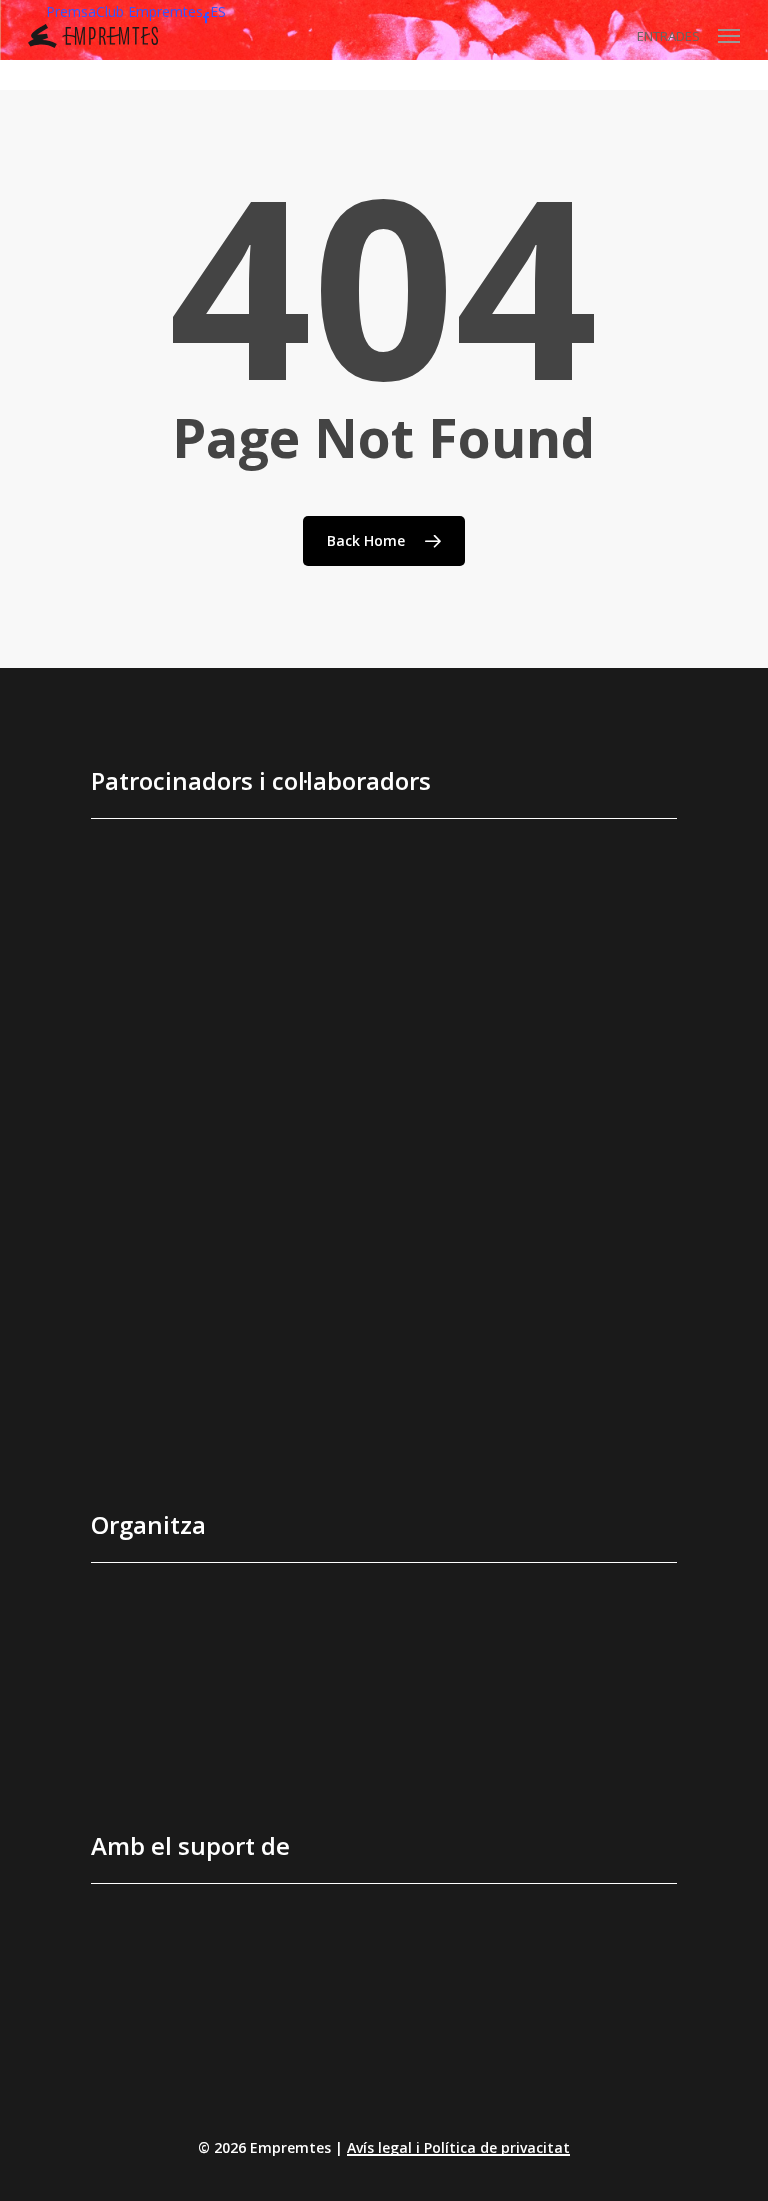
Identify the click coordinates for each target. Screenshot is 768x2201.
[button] (729, 36)
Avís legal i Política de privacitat (458, 2147)
